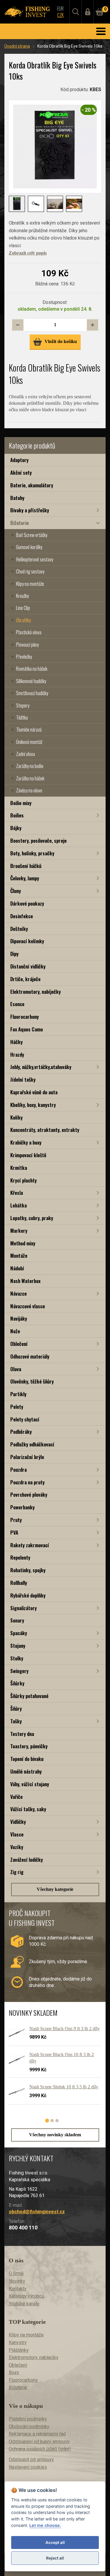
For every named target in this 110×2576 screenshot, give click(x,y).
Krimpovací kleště (28, 1155)
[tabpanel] (52, 2067)
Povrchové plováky (29, 1494)
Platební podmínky (28, 2419)
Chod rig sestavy (30, 571)
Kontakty (18, 2289)
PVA (14, 1532)
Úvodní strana (17, 46)
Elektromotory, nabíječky (35, 992)
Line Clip (23, 608)
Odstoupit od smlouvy (31, 2459)
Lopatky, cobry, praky (32, 1218)
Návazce (18, 1293)
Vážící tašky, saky (28, 1809)
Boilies (17, 815)
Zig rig (17, 1872)
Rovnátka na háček (32, 669)
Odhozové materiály (30, 1356)
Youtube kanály (24, 2304)
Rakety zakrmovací (30, 1545)
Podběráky (21, 1432)
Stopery (23, 705)
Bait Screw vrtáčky (32, 535)
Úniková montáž (29, 742)
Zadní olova (26, 754)
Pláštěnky (19, 2350)
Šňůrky (17, 1683)
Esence (17, 1004)
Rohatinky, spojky (28, 1570)
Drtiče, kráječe (25, 979)
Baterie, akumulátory (32, 485)
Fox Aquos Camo (27, 1029)
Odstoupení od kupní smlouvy (39, 2442)
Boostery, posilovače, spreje (38, 840)
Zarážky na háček (30, 778)
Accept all (55, 2542)
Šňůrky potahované (29, 1696)
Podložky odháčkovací (32, 1444)
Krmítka (19, 1168)
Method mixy (23, 1243)
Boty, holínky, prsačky (32, 853)
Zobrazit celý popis (28, 253)
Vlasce (17, 1834)
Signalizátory (23, 1608)
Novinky (17, 2281)
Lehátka (18, 1205)
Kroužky (22, 596)
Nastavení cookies (28, 2467)
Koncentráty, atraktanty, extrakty (45, 1130)
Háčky (16, 1042)
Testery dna (22, 1734)
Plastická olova (29, 632)
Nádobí (17, 1268)
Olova (16, 1369)
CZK (60, 15)
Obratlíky (23, 620)
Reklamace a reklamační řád (37, 2434)
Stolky (17, 1658)
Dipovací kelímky (27, 941)
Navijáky (19, 1318)
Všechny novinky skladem (55, 2135)
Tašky (16, 1721)
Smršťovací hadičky (32, 693)
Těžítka (22, 717)
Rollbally (19, 1583)
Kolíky (16, 1117)
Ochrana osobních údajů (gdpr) (40, 2449)
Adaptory (19, 460)
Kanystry (18, 2342)
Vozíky (17, 1847)
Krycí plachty (23, 1180)
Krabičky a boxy (26, 1142)
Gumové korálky (29, 547)
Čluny (16, 891)
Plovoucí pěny (27, 645)
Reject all (55, 2558)
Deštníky (19, 929)
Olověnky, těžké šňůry (32, 1381)
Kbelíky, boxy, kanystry (33, 1105)
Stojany (18, 1646)
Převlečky (24, 657)
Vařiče (16, 1797)
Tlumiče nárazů (29, 730)
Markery (19, 1231)
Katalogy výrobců (27, 2296)
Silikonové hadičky (31, 681)
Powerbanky (22, 1507)
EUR (60, 9)
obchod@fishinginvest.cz (37, 2212)
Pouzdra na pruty (27, 1482)
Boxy (14, 2372)
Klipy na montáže (30, 584)
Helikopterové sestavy (35, 559)
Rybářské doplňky (28, 1595)
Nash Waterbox (25, 1281)
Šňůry (16, 1708)
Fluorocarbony (24, 1017)
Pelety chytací (25, 1419)
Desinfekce (22, 916)
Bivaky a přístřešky (30, 510)
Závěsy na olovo (29, 790)
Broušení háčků (26, 866)
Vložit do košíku (61, 341)
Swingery (19, 1671)
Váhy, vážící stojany (30, 1784)
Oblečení (19, 1344)
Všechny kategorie (55, 1889)
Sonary (17, 1620)
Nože (15, 1331)
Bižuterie (20, 523)
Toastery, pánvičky (29, 1746)
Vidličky (18, 1822)
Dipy (14, 954)
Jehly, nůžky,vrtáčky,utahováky (41, 1067)
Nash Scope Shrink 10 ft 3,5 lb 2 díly (64, 2087)
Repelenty (20, 1557)
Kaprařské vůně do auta (34, 1092)
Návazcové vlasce (28, 1306)
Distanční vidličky (28, 966)
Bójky (16, 828)
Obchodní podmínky (29, 2427)
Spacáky (19, 1633)
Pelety (17, 1407)
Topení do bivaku (27, 1759)
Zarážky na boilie (30, 766)
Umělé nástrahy (26, 1771)
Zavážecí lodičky (27, 1860)
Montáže (19, 1256)
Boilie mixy (21, 803)
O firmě (16, 2273)
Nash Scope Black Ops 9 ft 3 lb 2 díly (65, 2029)
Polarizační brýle (27, 1457)
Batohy (17, 498)
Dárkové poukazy (27, 903)
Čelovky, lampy (25, 878)
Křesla (17, 1193)
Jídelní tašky (23, 1079)
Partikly (18, 1394)
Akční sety (21, 472)
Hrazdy (17, 1054)
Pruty (16, 1520)
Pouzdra (18, 1470)
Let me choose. (45, 2525)
